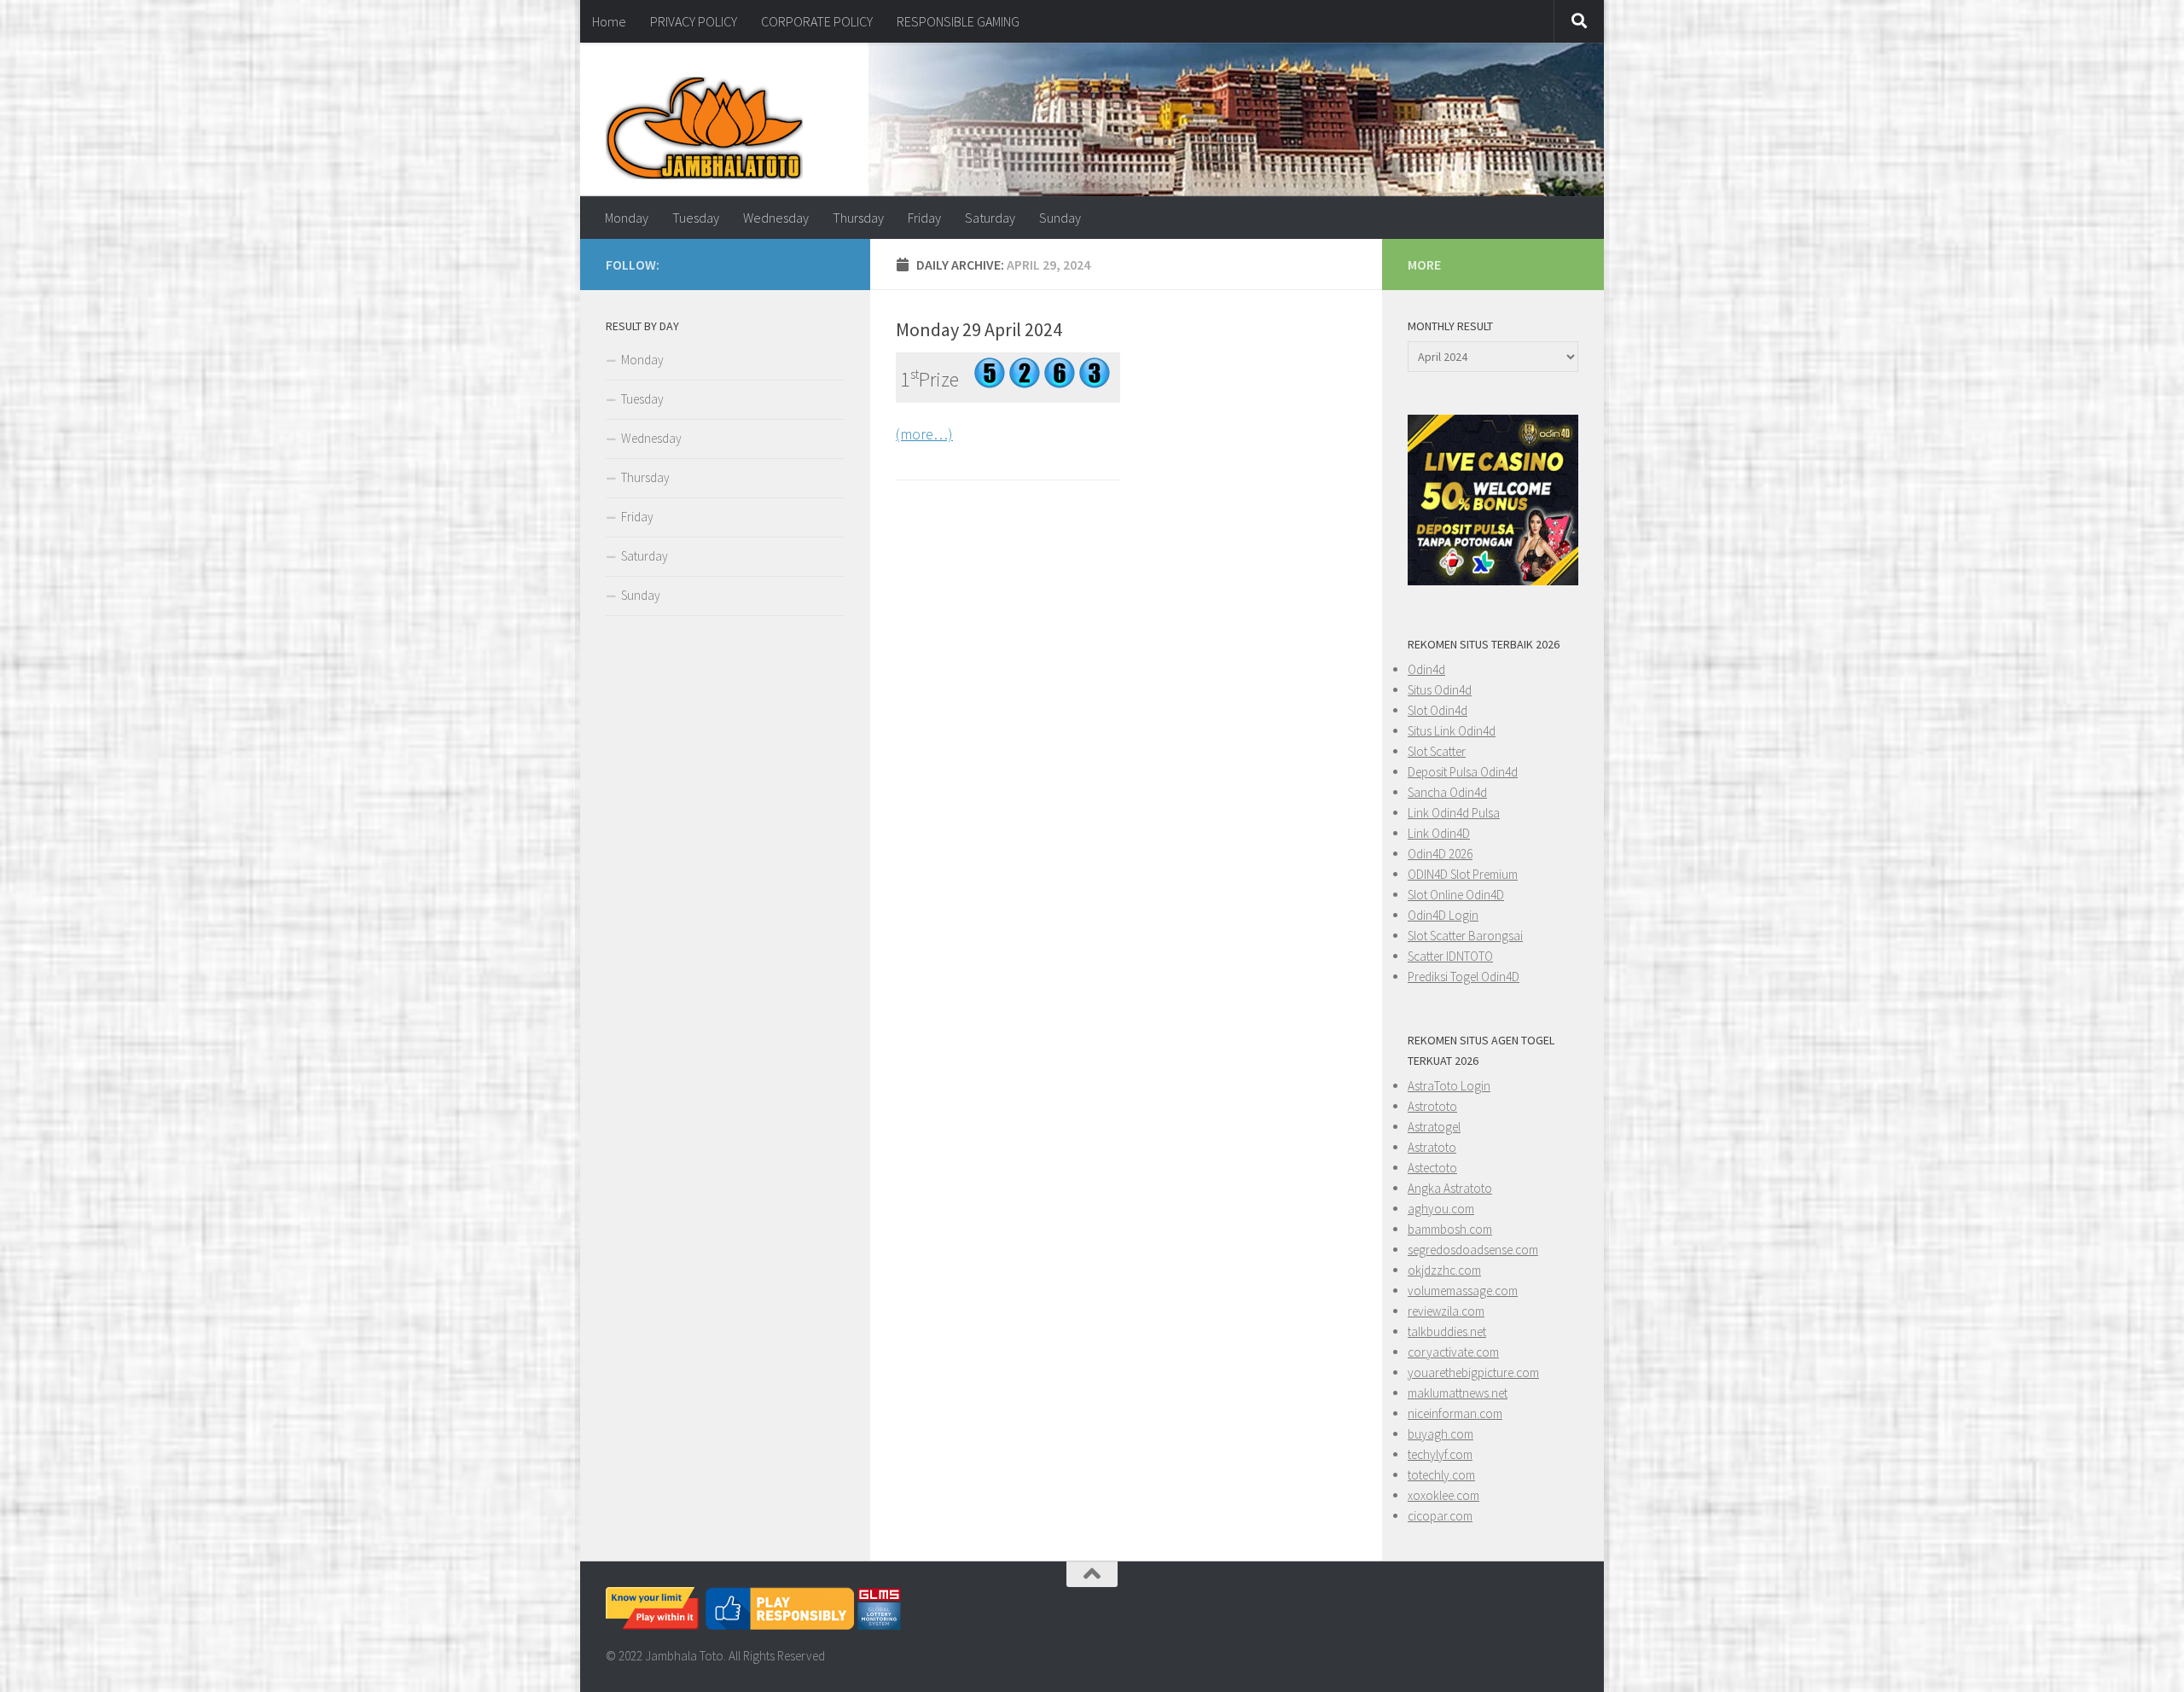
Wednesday (776, 218)
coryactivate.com (1453, 1352)
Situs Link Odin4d (1452, 731)
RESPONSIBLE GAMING (958, 21)
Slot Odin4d (1438, 710)
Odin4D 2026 (1440, 854)
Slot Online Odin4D (1456, 895)
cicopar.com (1440, 1516)
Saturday (990, 218)
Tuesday (696, 218)
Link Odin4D (1439, 833)
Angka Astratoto (1450, 1188)
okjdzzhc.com (1444, 1270)
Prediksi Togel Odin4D (1464, 977)
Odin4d (1426, 669)
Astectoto (1432, 1168)
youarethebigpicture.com (1473, 1372)
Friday (924, 218)
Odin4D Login (1443, 915)
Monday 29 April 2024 (979, 329)
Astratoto (1432, 1147)
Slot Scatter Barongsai (1465, 936)
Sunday (1060, 218)
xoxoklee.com (1443, 1495)
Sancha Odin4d (1447, 792)
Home (609, 21)
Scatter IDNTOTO (1450, 956)
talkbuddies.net (1447, 1332)
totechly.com (1441, 1475)
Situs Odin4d (1440, 690)
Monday (627, 218)
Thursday (858, 218)
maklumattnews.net (1458, 1393)
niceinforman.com (1455, 1413)
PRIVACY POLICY (694, 21)
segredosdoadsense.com (1473, 1250)
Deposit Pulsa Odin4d (1463, 772)
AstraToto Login (1449, 1086)
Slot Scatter (1437, 751)
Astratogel (1434, 1127)
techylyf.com (1440, 1454)
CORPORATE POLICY (817, 21)
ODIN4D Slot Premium (1463, 874)
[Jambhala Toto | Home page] (704, 128)
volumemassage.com (1463, 1291)
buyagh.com (1441, 1434)
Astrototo (1432, 1106)
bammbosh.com (1450, 1229)
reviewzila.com (1446, 1311)
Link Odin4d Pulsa (1454, 813)
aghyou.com (1441, 1209)
